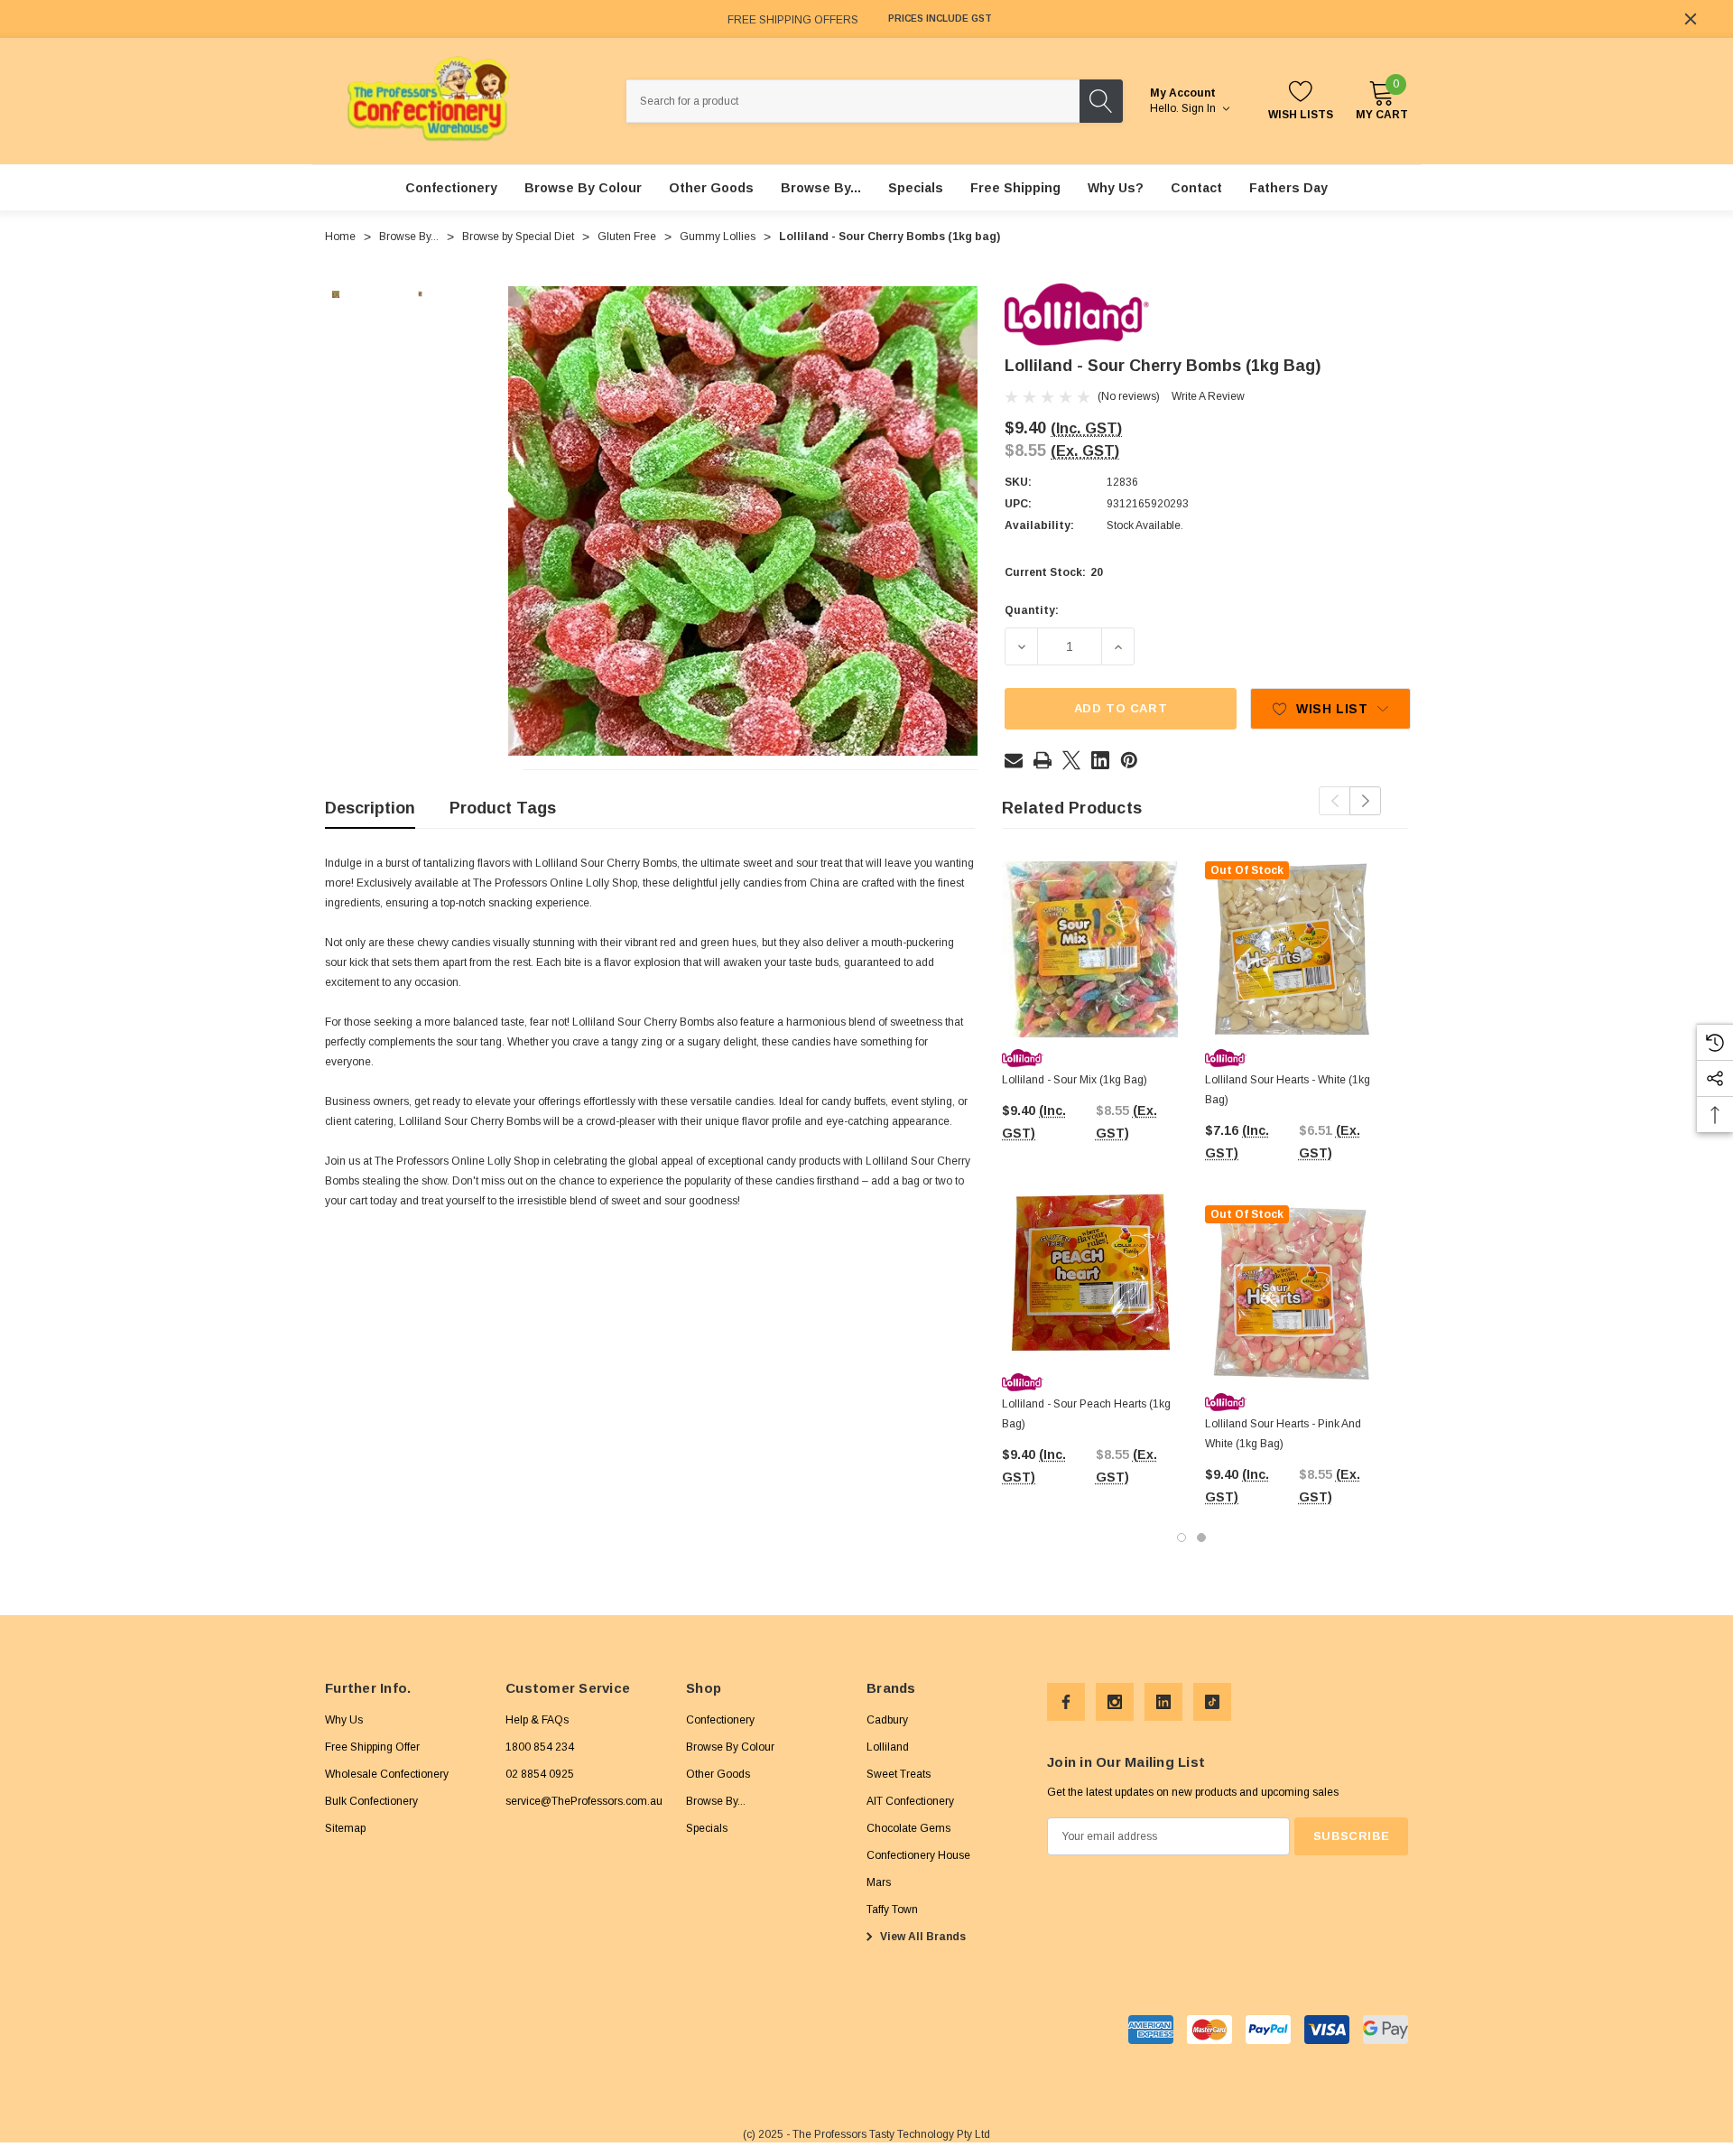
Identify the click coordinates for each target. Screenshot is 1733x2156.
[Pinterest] (1129, 760)
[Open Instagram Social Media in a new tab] (1115, 1702)
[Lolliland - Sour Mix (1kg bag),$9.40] (1090, 949)
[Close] (1691, 19)
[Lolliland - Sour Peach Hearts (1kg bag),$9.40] (1090, 1273)
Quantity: (1032, 610)
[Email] (1014, 760)
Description (370, 808)
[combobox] (853, 101)
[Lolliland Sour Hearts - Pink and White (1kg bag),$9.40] (1293, 1293)
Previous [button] (1335, 801)
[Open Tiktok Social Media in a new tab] (1212, 1702)
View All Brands (922, 1937)
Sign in (1200, 108)
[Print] (1043, 760)
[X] (1071, 760)
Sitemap (345, 1828)
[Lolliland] (1077, 314)
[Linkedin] (1100, 760)
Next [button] (1365, 801)
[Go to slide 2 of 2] (1201, 1538)
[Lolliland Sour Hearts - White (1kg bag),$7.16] (1293, 949)
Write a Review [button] (1208, 396)
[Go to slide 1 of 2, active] (1182, 1538)
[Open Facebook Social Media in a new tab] (1066, 1702)
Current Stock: (1054, 573)
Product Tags (503, 808)
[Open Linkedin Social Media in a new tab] (1163, 1702)
